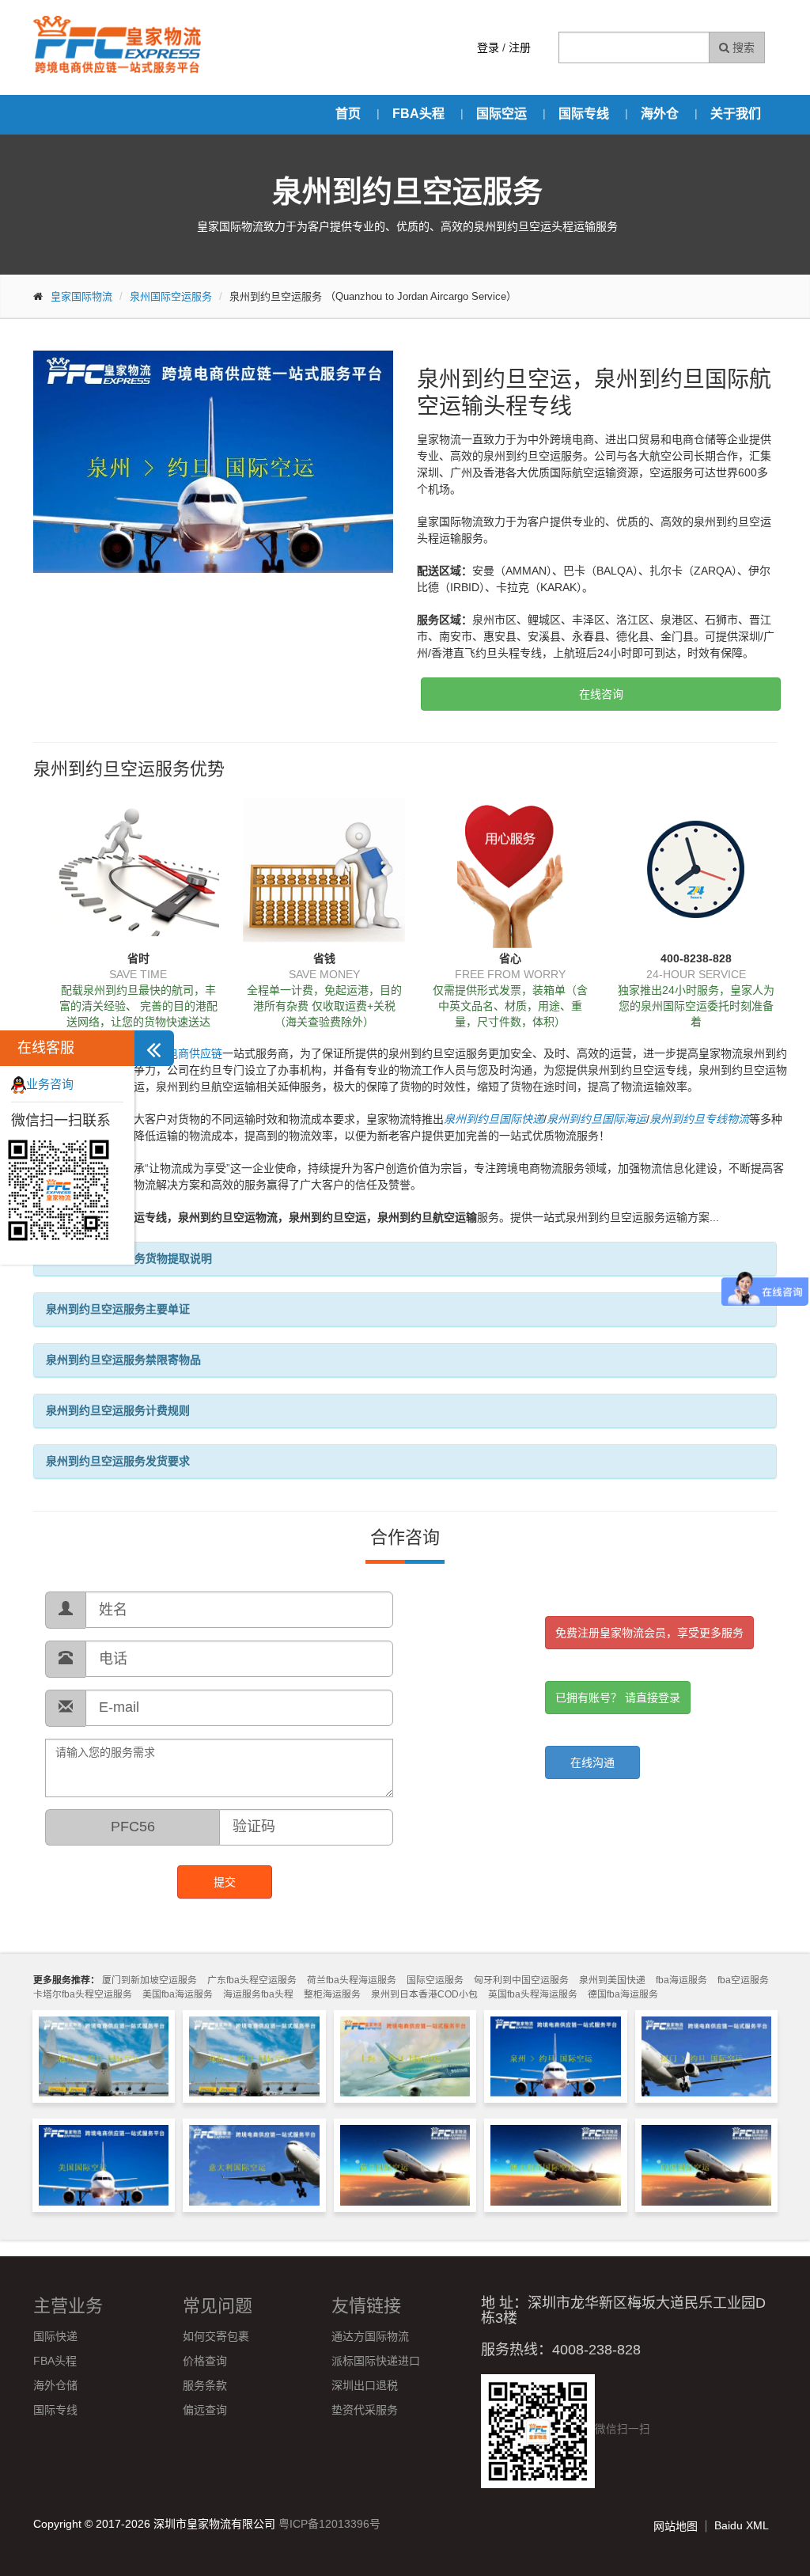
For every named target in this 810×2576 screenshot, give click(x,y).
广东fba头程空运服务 (252, 1980)
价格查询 (205, 2361)
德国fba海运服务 (623, 1994)
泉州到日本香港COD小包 (424, 1994)
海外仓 (660, 114)
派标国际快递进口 (376, 2361)
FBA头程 (418, 114)
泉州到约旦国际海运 (596, 1119)
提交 (225, 1882)
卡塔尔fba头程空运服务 (83, 1994)
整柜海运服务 (332, 1994)
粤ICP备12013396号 (329, 2524)
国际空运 (502, 114)
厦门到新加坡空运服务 (150, 1980)
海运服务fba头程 (258, 1994)
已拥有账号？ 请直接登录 (618, 1698)
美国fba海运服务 (178, 1994)
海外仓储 (55, 2385)
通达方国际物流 (370, 2336)
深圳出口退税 (365, 2385)
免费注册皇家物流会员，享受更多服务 (649, 1633)
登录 (488, 47)
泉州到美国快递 (612, 1980)
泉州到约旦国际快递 (494, 1119)
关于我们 (736, 114)
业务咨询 (50, 1084)
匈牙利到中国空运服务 (521, 1980)
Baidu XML (742, 2525)
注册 (520, 47)
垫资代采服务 (365, 2410)
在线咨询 (601, 694)
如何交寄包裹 (216, 2336)
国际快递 (55, 2336)
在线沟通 (592, 1762)
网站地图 (676, 2526)
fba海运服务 (681, 1980)
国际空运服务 (435, 1980)
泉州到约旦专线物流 (699, 1119)
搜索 (742, 47)
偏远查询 (205, 2410)
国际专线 (584, 114)
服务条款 (205, 2385)
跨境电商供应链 (184, 1053)
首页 (348, 114)
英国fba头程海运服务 (533, 1994)
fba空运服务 (743, 1980)
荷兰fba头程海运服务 (352, 1980)
